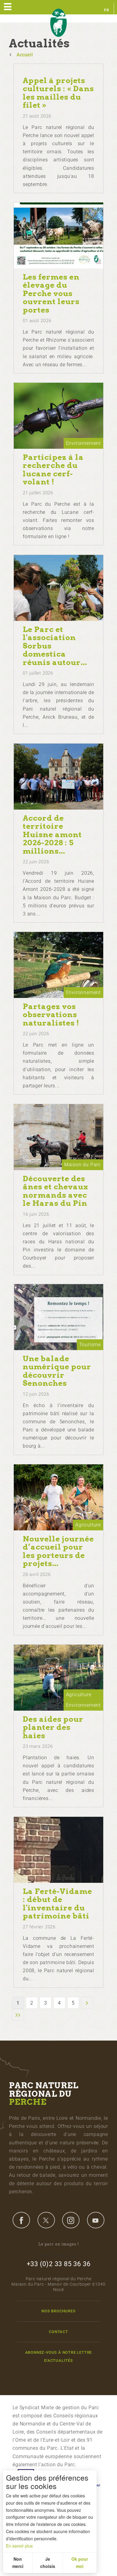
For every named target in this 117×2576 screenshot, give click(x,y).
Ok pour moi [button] (80, 2563)
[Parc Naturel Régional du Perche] (58, 23)
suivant (87, 2003)
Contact (58, 2332)
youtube (96, 2220)
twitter (46, 2220)
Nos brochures (58, 2311)
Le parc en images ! (59, 2244)
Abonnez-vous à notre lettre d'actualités (59, 2356)
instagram (71, 2220)
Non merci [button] (18, 2563)
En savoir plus (19, 2546)
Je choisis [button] (48, 2563)
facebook (21, 2220)
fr (107, 10)
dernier (18, 2015)
